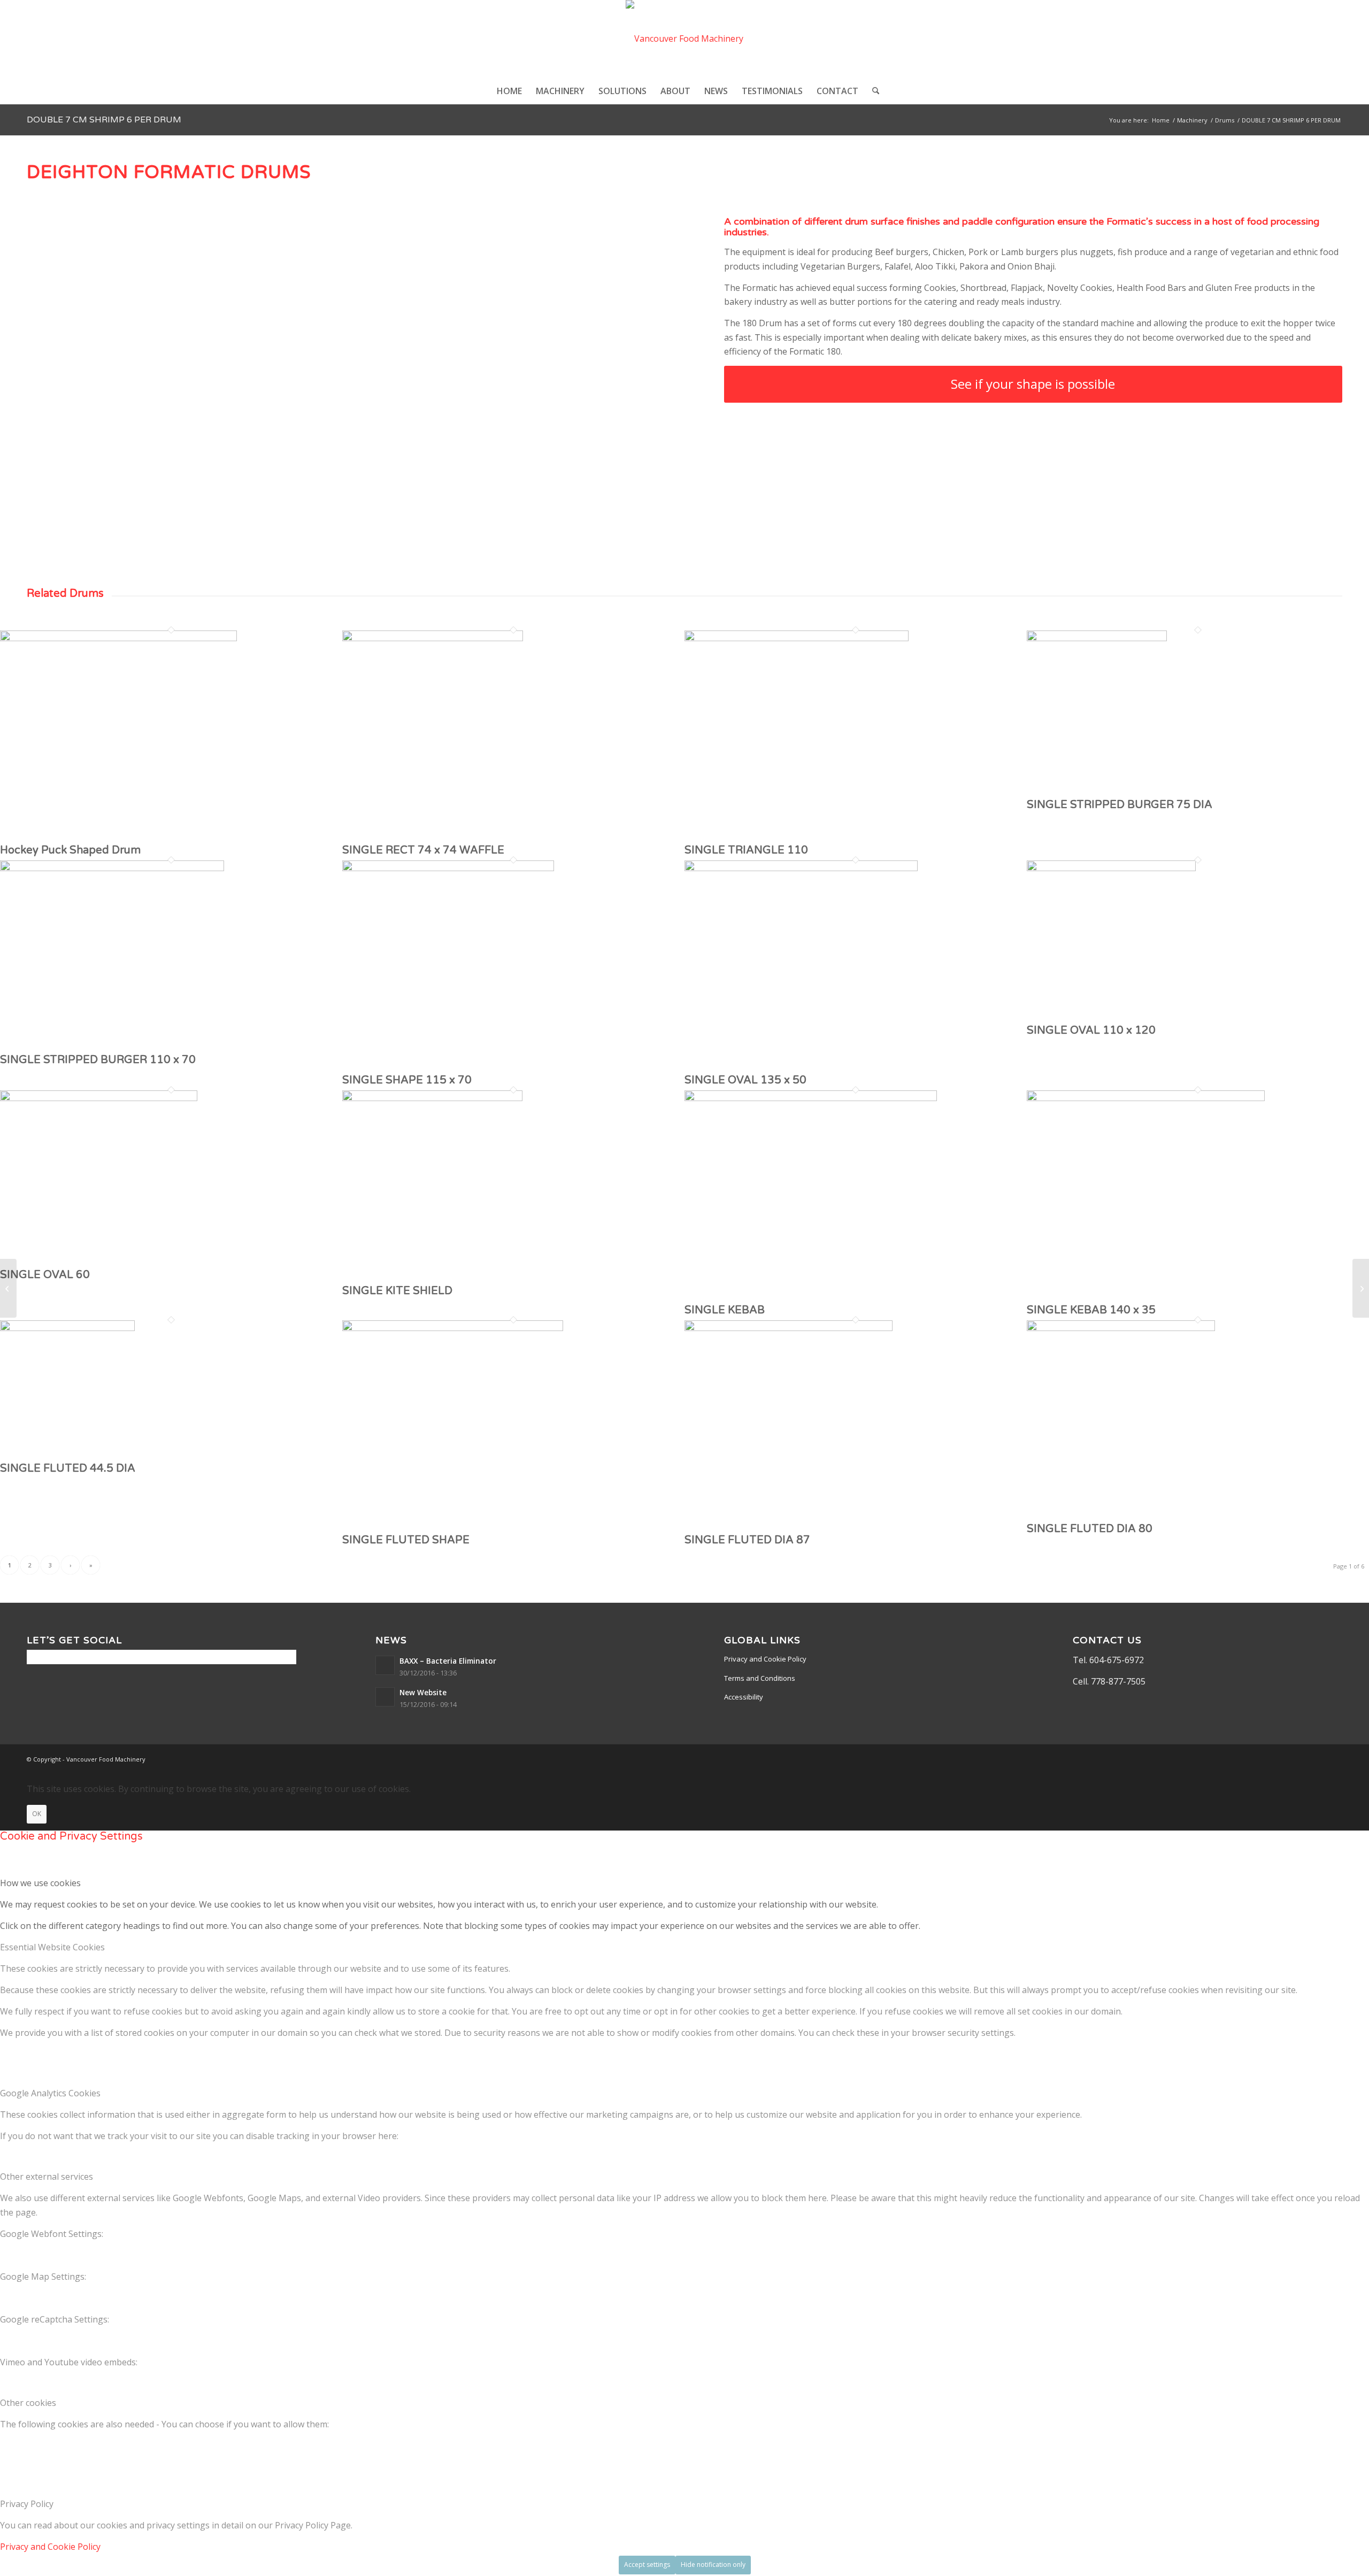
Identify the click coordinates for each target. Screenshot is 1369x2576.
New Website (423, 1692)
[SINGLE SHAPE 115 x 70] (448, 868)
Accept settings (647, 2565)
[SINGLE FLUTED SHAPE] (453, 1328)
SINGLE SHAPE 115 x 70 (407, 1080)
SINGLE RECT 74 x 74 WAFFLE (423, 850)
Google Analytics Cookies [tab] (50, 2093)
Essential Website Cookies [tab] (52, 1947)
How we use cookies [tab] (40, 1883)
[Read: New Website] (385, 1697)
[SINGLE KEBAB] (811, 1098)
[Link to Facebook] (1302, 1758)
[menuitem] (509, 91)
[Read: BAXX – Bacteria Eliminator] (385, 1665)
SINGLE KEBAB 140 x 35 (1091, 1310)
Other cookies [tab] (28, 2403)
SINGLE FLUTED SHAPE (406, 1540)
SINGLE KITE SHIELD (397, 1291)
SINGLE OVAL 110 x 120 (1091, 1031)
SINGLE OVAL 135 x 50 (745, 1080)
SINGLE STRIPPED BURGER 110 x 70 (98, 1060)
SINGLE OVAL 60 (45, 1275)
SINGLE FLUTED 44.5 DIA (68, 1468)
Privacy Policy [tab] (27, 2504)
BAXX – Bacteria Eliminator (448, 1661)
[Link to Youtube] (1334, 1758)
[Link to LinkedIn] (1318, 1758)
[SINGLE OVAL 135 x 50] (801, 868)
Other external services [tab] (47, 2177)
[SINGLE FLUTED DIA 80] (1121, 1328)
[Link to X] (1286, 1758)
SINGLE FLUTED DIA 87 (747, 1540)
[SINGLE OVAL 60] (99, 1098)
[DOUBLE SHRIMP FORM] (8, 1288)
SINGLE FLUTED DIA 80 (1090, 1529)
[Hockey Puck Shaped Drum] (118, 638)
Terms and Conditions (760, 1678)
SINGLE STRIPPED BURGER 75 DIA (1120, 805)
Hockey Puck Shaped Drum (70, 850)
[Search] (872, 91)
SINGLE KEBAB (725, 1310)
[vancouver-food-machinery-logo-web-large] (684, 39)
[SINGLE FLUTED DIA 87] (789, 1328)
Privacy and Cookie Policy (765, 1659)
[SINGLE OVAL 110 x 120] (1111, 868)
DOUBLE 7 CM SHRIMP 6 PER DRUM (104, 120)
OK (37, 1814)
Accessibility (744, 1697)
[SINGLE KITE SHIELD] (432, 1098)
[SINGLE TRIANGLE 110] (797, 638)
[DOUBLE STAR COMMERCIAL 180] (1361, 1288)
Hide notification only (713, 2565)
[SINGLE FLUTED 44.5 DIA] (67, 1328)
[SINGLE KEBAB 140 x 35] (1146, 1098)
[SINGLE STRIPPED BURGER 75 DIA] (1097, 638)
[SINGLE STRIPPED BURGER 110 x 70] (112, 868)
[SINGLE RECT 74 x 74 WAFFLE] (433, 638)
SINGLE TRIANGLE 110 (746, 850)
